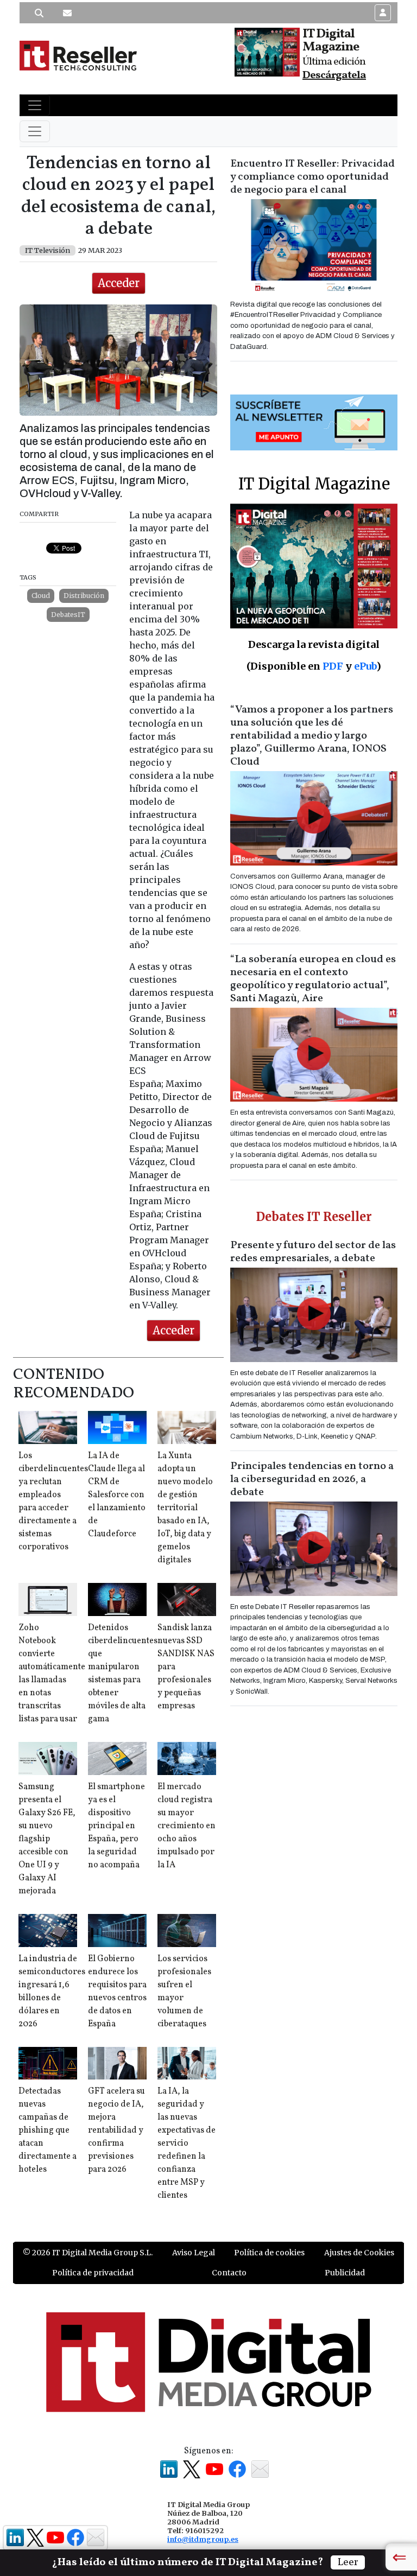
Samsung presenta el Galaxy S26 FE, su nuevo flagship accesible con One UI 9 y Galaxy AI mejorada (47, 1839)
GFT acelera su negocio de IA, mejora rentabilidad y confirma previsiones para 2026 (116, 2130)
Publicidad (345, 2273)
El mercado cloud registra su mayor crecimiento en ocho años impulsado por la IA (187, 1826)
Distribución (84, 596)
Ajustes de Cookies (359, 2253)
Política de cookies (269, 2253)
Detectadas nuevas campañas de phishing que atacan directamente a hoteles (48, 2130)
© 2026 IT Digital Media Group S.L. (88, 2253)
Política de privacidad (93, 2273)
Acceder (119, 283)
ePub (365, 666)
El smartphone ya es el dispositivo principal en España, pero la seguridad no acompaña (116, 1826)
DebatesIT (68, 615)
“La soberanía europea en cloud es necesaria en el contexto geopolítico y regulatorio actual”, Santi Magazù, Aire (313, 979)
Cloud (41, 596)
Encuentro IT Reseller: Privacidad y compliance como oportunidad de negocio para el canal (312, 177)
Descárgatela (334, 75)
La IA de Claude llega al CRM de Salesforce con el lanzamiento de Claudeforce (117, 1495)
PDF (333, 666)
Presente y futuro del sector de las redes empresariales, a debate (313, 1252)
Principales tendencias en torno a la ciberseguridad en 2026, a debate (312, 1479)
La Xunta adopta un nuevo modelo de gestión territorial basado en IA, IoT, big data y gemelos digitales (185, 1508)
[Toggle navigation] (35, 105)
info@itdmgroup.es (203, 2539)
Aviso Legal (194, 2253)
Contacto (229, 2273)
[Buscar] (39, 13)
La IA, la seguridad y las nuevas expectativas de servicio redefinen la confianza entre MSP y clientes (187, 2144)
